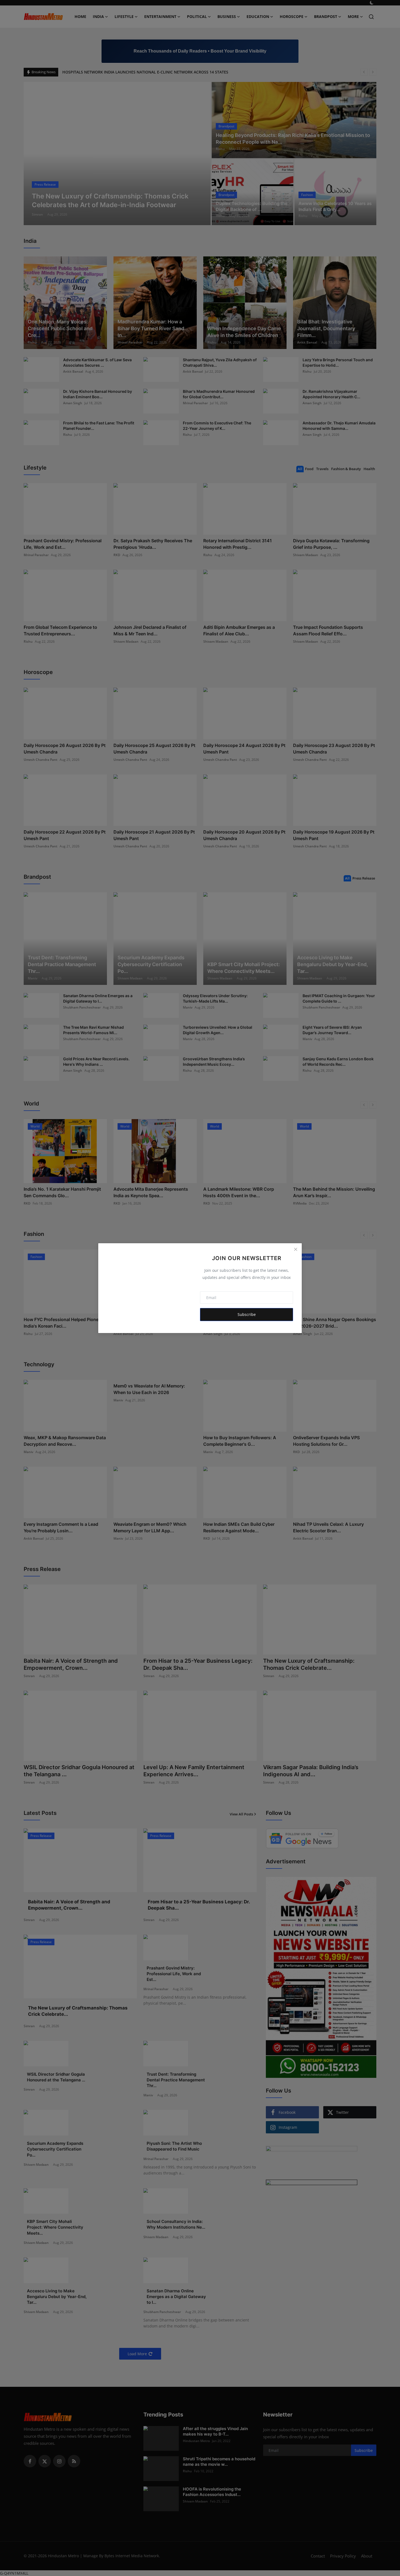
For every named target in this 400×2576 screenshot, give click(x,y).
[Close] (296, 1249)
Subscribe (247, 1314)
